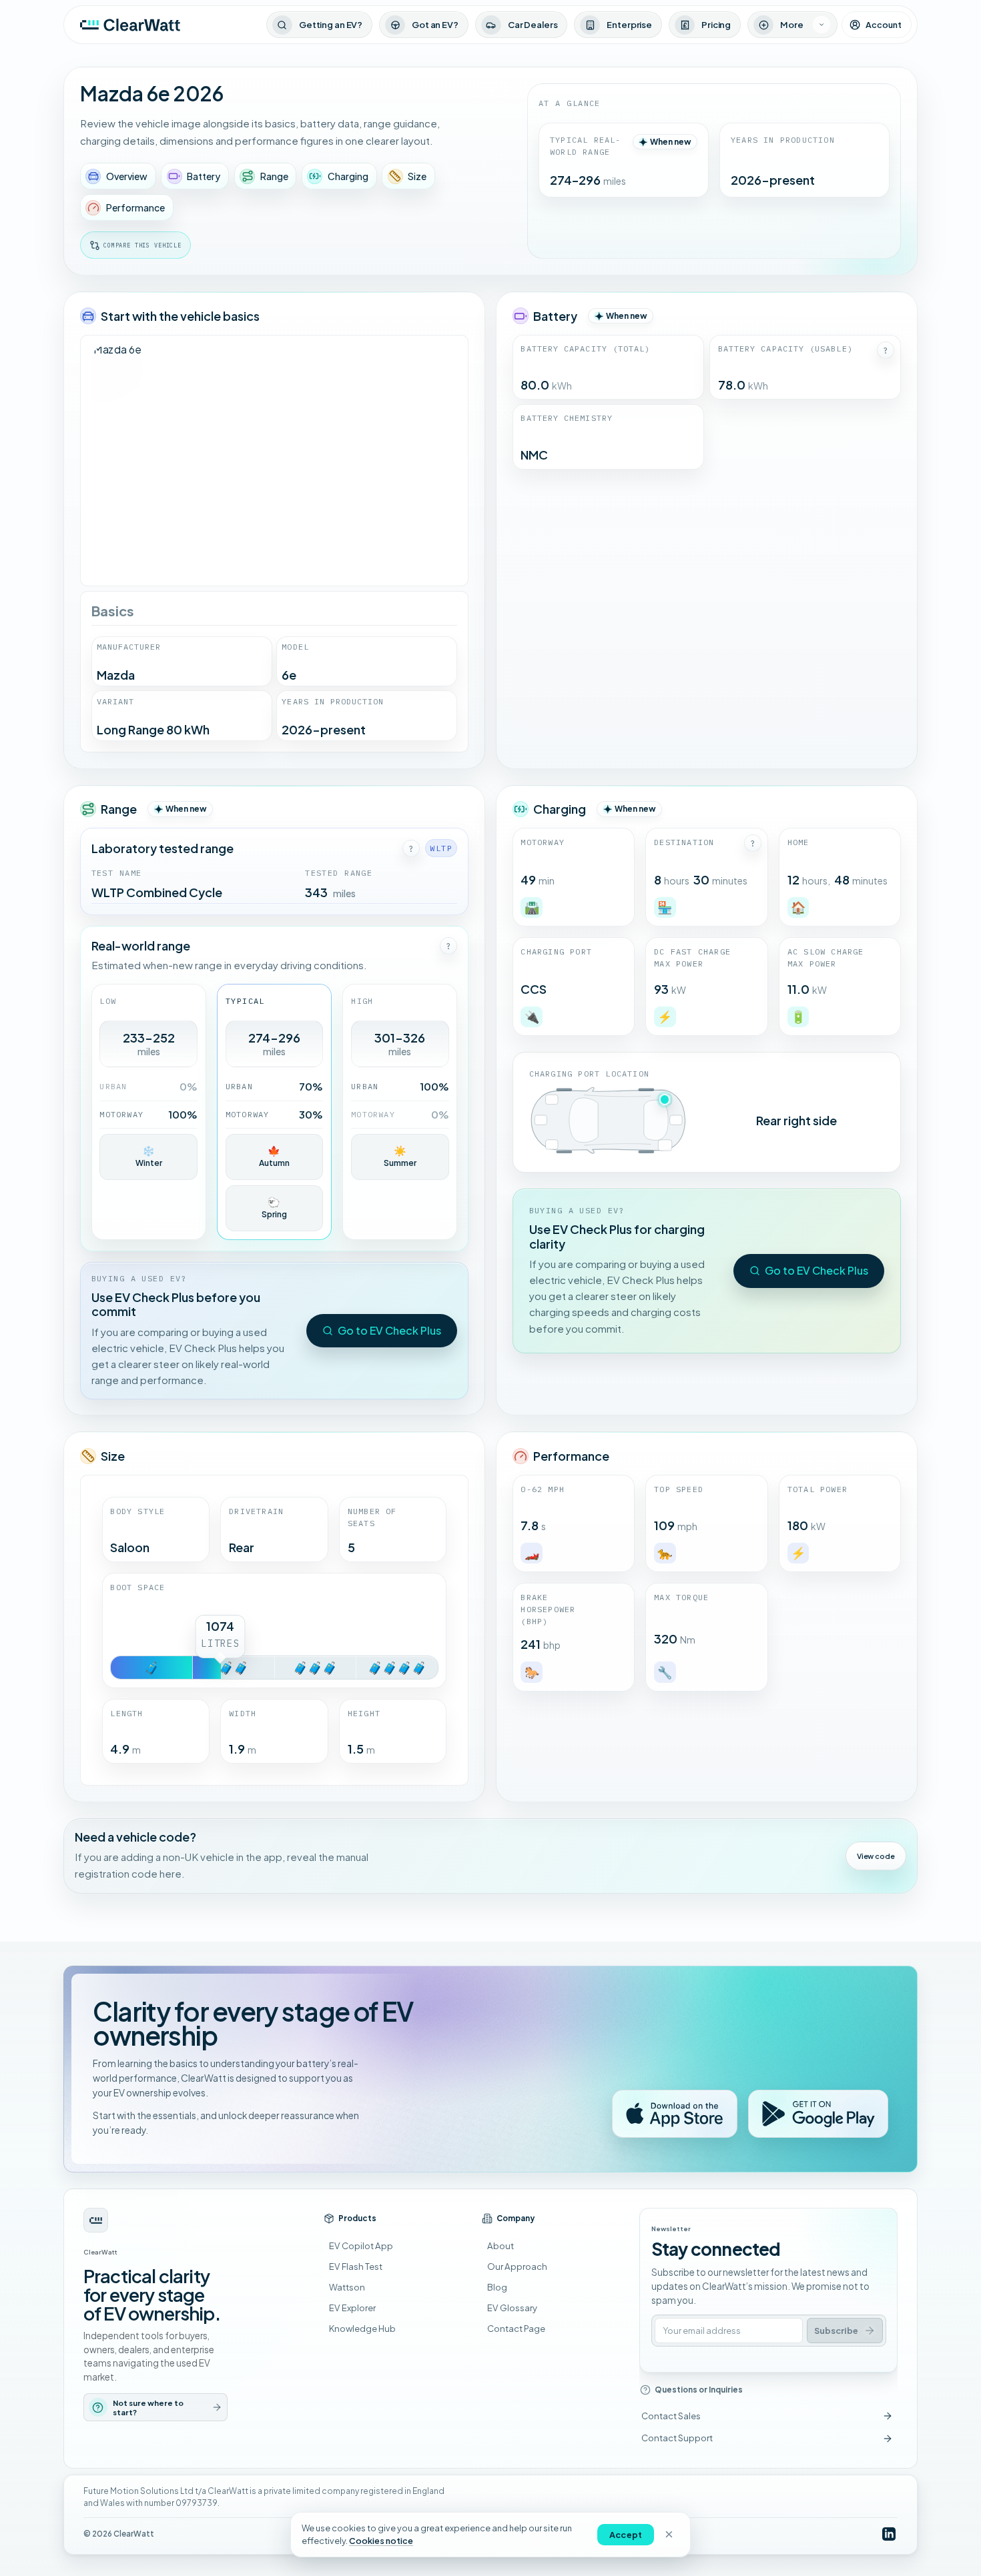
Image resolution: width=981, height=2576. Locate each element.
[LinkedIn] (889, 2534)
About (501, 2245)
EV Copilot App (361, 2245)
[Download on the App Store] (675, 2114)
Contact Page (516, 2328)
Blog (497, 2287)
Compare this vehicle (142, 245)
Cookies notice (381, 2541)
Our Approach (517, 2266)
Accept (626, 2535)
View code (876, 1856)
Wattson (347, 2287)
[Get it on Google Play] (818, 2114)
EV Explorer (352, 2308)
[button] (886, 350)
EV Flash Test (356, 2266)
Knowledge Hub (362, 2328)
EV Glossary (512, 2308)
